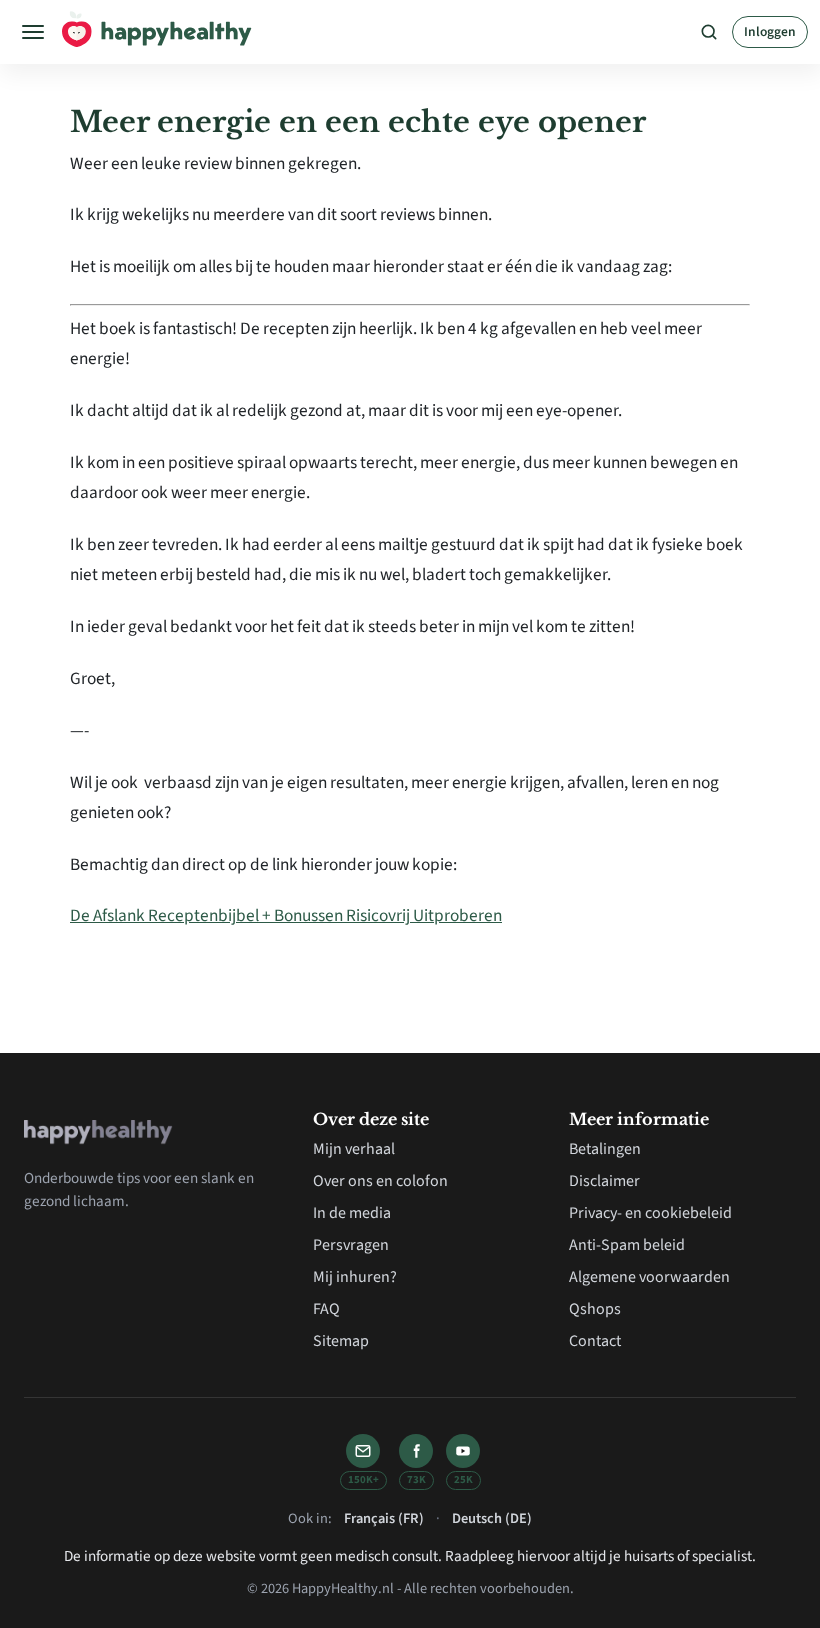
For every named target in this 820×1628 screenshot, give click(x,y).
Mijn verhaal (354, 1149)
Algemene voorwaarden (649, 1277)
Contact (595, 1341)
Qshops (595, 1309)
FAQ (326, 1309)
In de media (352, 1213)
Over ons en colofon (380, 1181)
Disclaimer (604, 1181)
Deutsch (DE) (492, 1518)
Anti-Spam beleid (627, 1245)
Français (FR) (384, 1518)
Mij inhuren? (355, 1277)
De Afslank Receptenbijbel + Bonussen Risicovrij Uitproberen (286, 915)
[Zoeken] (709, 32)
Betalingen (605, 1149)
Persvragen (351, 1245)
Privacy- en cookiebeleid (650, 1213)
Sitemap (341, 1341)
